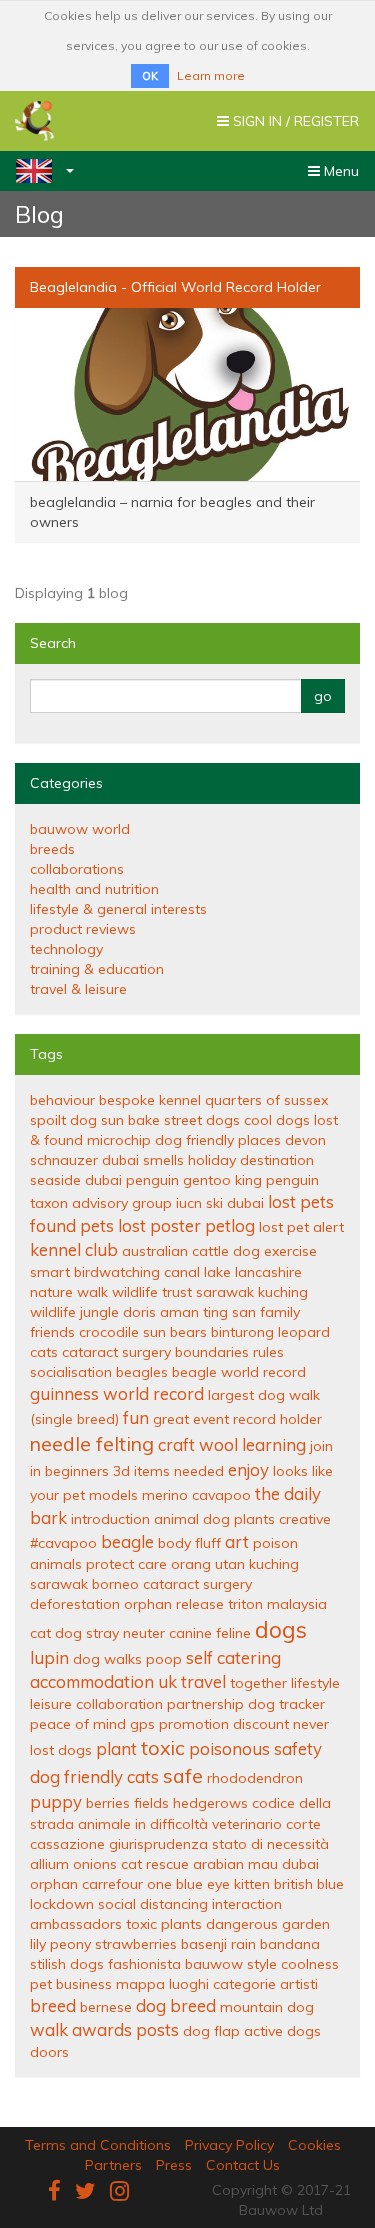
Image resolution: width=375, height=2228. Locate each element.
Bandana (290, 1944)
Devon (305, 1140)
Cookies (314, 2145)
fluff (208, 1543)
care (152, 1564)
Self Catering (233, 1657)
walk (49, 2029)
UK (167, 1681)
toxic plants (164, 1924)
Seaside (55, 1180)
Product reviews (83, 929)
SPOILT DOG (63, 1120)
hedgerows (210, 1803)
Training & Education (97, 969)
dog (216, 1519)
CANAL (182, 1272)
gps (142, 1724)
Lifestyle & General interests (118, 909)
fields (151, 1803)
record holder (277, 1419)
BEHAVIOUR (62, 1100)
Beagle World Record (239, 1372)
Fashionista (144, 1964)
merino (165, 1495)
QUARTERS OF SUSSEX (266, 1100)
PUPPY (56, 1801)
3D (121, 1471)
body (174, 1543)
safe (183, 1775)
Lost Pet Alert (301, 1227)
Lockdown (62, 1904)
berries (108, 1803)
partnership (205, 1704)
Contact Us (243, 2165)
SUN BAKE (130, 1120)
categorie (244, 1984)
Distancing (174, 1904)
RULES (268, 1352)
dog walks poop (127, 1659)
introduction (110, 1519)
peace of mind (78, 1724)
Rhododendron (255, 1778)
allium (49, 1864)
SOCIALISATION (71, 1372)
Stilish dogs (67, 1964)
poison (275, 1543)
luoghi (189, 1984)
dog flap (211, 2031)
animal (176, 1519)
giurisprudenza (158, 1844)
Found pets (72, 1225)
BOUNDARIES (212, 1352)
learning (274, 1444)
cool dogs (277, 1120)
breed (53, 2005)
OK (150, 76)
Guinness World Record (117, 1393)
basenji (204, 1944)
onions (95, 1864)
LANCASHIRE (268, 1272)
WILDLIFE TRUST (152, 1292)
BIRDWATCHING (117, 1272)
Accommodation (92, 1681)
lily (38, 1944)
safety (298, 1748)
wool (218, 1444)
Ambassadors (76, 1924)
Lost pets (301, 1201)
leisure (51, 1704)
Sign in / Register (287, 126)
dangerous (242, 1924)
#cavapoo (63, 1543)
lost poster (159, 1225)
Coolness (310, 1964)
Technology (66, 949)
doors (49, 2052)
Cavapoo (221, 1495)
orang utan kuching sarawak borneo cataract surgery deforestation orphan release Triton (164, 1584)
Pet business (71, 1984)
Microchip (119, 1140)
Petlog (230, 1225)
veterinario (247, 1824)
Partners (113, 2165)
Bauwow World (80, 829)
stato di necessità (270, 1844)
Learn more (211, 75)
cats (143, 1776)
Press (174, 2165)
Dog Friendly (76, 1776)
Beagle (127, 1541)
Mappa (140, 1984)
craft (176, 1444)
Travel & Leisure (78, 989)
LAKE (217, 1272)
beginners (77, 1471)
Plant (116, 1748)
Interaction (247, 1904)
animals (56, 1564)
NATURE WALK (69, 1292)
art (237, 1541)
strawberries (136, 1944)
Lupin (49, 1657)
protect (110, 1564)
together (258, 1683)
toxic (163, 1747)
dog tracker (286, 1704)
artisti (299, 1984)
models (113, 1495)
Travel (203, 1681)
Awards (102, 2029)
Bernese (106, 2007)
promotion (194, 1724)
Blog (39, 214)
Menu (333, 176)
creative (305, 1519)
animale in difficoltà (143, 1824)
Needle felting (92, 1443)
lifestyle (315, 1683)
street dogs (202, 1120)
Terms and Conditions (98, 2145)
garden (306, 1924)
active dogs (282, 2031)
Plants (254, 1519)
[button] (37, 171)
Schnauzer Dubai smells (107, 1160)
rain (243, 1944)
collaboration (119, 1704)
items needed (179, 1471)
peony (70, 1944)
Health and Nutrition (94, 889)
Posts (157, 2029)
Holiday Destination (251, 1160)
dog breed (176, 2005)
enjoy (248, 1469)
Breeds (52, 849)
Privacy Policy (229, 2145)
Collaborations (77, 869)
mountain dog (267, 2007)
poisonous (229, 1748)
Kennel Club (74, 1249)
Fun (136, 1417)
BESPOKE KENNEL (150, 1100)
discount (261, 1724)
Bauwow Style (231, 1964)
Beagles (142, 1372)
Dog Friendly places (218, 1140)
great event (191, 1419)
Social (117, 1904)
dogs (281, 1629)
